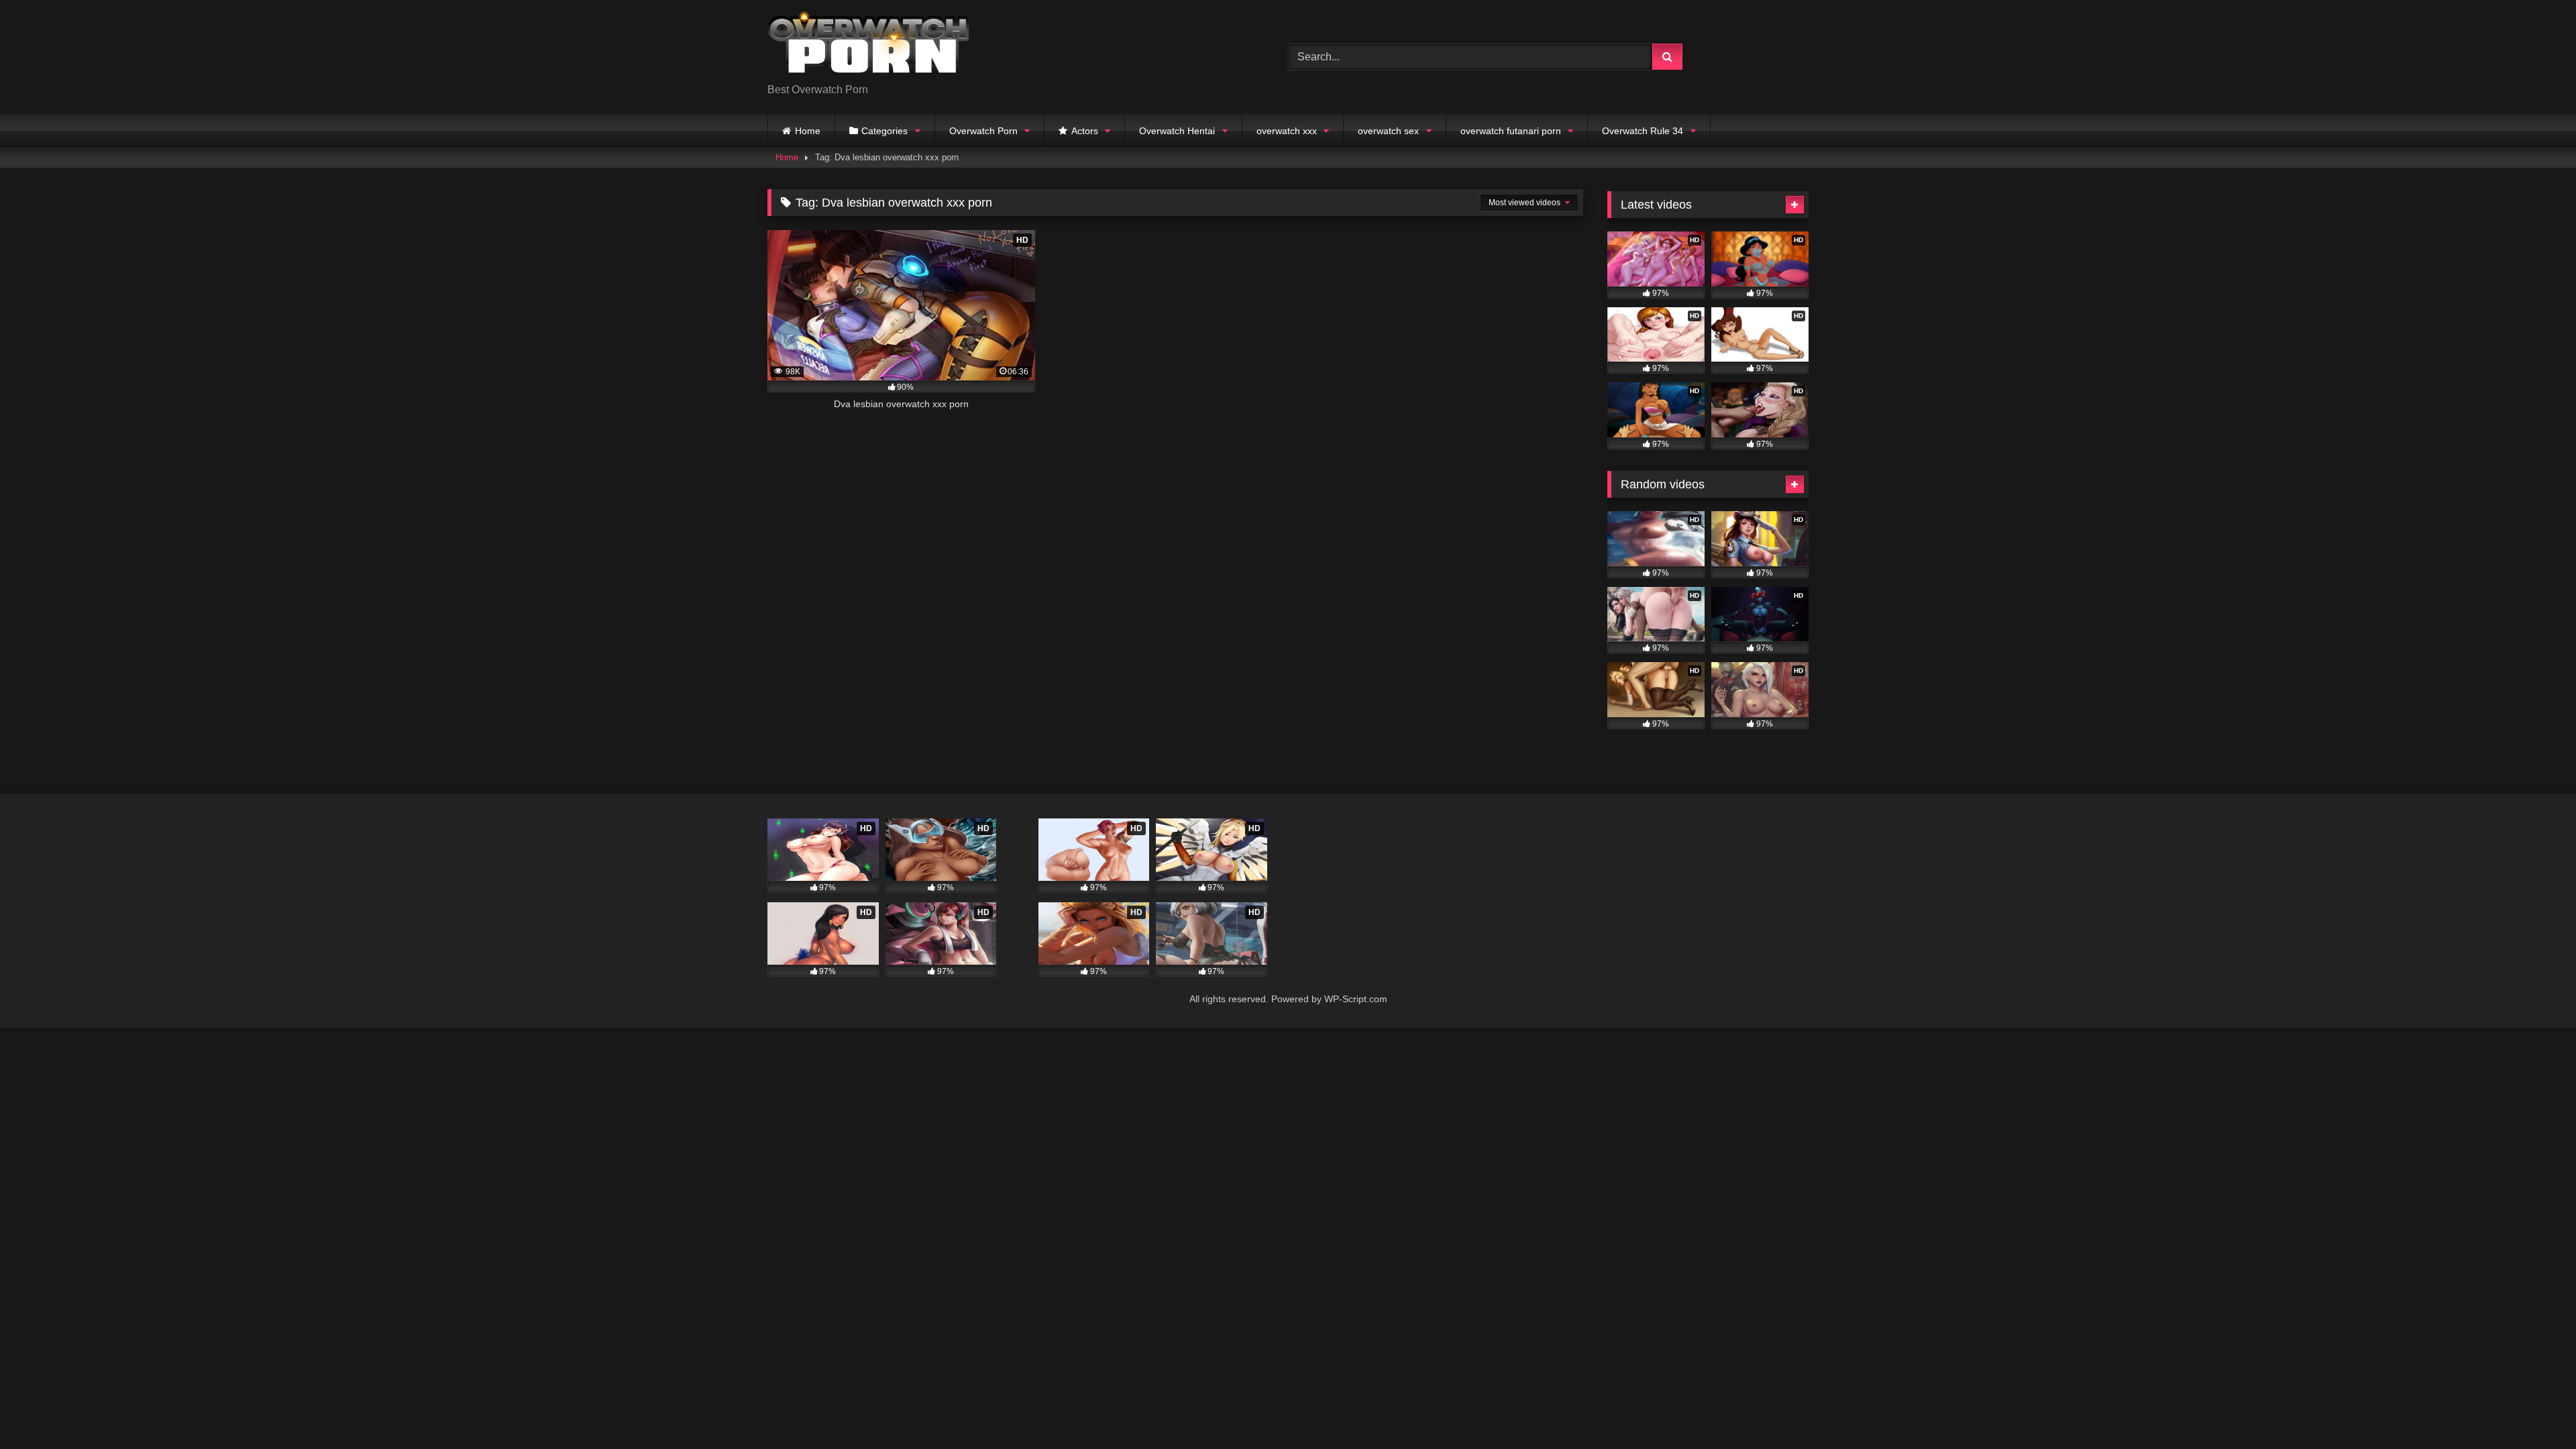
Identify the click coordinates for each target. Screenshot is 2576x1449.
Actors (1085, 131)
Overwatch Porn (983, 131)
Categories (884, 131)
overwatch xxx (1287, 131)
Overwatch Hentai (1177, 131)
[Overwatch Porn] (868, 46)
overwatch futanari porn (1511, 131)
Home (808, 131)
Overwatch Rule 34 (1643, 131)
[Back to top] (2534, 1409)
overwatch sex (1388, 131)
